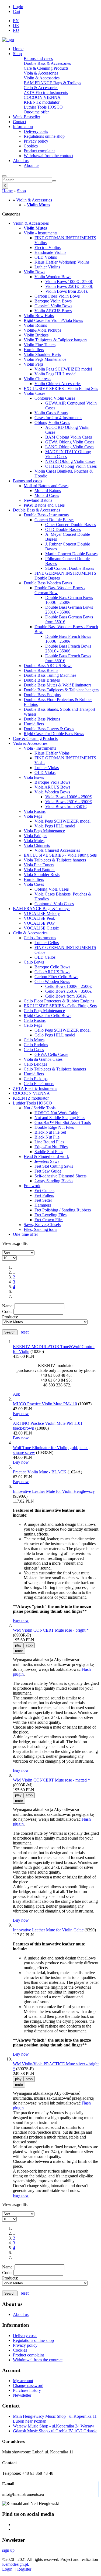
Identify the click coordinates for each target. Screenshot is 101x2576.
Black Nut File (47, 1137)
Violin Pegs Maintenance (45, 359)
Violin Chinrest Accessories (58, 384)
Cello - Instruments (40, 938)
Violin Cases (34, 393)
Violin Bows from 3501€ (67, 291)
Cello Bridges (35, 1064)
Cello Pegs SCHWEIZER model (62, 1030)
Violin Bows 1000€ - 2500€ (69, 282)
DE (16, 26)
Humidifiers (34, 350)
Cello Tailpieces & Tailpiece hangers (55, 1069)
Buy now (21, 1414)
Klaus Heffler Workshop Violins (62, 262)
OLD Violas (45, 772)
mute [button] (19, 1651)
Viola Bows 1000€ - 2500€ (68, 797)
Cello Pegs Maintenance (44, 1011)
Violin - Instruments (41, 233)
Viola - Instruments (40, 748)
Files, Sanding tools (40, 1229)
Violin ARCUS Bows (53, 311)
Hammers (43, 1205)
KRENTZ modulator (42, 102)
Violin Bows (34, 272)
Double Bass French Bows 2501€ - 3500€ (68, 649)
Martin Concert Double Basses (71, 554)
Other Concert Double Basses (71, 525)
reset (25, 1332)
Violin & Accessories (42, 78)
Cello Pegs (33, 1025)
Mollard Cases (47, 495)
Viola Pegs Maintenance (44, 831)
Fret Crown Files (49, 1220)
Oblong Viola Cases (52, 889)
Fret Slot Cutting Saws (54, 1166)
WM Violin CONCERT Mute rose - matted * (51, 1780)
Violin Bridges (36, 335)
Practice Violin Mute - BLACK (40, 1472)
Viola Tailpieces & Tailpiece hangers (55, 860)
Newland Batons (38, 500)
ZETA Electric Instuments (46, 92)
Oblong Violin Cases (52, 422)
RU (16, 30)
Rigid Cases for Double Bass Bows (54, 734)
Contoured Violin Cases (55, 398)
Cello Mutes (34, 1040)
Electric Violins (48, 248)
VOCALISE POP (39, 923)
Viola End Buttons (39, 870)
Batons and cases (38, 58)
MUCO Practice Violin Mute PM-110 (45, 1404)
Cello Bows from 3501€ (66, 996)
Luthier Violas (47, 768)
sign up (8, 2550)
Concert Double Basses (54, 520)
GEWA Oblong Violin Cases (70, 442)
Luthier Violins (47, 267)
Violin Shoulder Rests (42, 354)
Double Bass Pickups (42, 719)
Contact (20, 122)
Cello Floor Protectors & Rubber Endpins (59, 1001)
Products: (10, 1317)
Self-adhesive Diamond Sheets (60, 1176)
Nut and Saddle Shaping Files (60, 1118)
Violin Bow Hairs (39, 316)
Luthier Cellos (47, 943)
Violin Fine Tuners (40, 345)
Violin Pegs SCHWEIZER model (63, 369)
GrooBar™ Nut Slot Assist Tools (63, 1122)
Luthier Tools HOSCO (43, 107)
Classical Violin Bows (53, 306)
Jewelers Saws (47, 1161)
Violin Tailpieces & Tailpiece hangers (55, 340)
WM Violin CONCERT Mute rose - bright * (51, 1630)
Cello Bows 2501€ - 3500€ (68, 991)
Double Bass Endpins (42, 695)
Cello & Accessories (41, 88)
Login (18, 7)
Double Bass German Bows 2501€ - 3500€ (69, 610)
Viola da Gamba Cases (43, 1059)
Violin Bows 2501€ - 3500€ (69, 286)
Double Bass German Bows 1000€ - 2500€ (69, 600)
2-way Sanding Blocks (54, 1181)
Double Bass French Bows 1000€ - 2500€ (68, 639)
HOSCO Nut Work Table (56, 1113)
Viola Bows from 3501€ (66, 807)
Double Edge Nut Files (54, 1127)
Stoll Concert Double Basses (70, 568)
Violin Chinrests (37, 379)
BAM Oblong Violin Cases (69, 437)
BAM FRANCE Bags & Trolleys (52, 83)
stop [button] (29, 1645)
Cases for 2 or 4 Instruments (58, 418)
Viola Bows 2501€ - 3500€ (68, 802)
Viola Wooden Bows (52, 792)
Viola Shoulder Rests (42, 875)
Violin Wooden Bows (53, 277)
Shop (17, 54)
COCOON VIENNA (42, 97)
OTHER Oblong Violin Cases (71, 466)
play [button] (18, 1645)
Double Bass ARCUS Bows (48, 666)
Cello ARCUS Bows (52, 972)
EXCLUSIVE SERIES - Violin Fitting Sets (61, 388)
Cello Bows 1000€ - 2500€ (68, 986)
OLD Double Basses (63, 529)
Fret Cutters (44, 1191)
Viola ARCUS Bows (52, 787)
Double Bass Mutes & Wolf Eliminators (58, 685)
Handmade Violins (50, 252)
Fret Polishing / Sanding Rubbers (63, 1210)
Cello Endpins (36, 1045)
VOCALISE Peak (39, 918)
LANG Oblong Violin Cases (70, 447)
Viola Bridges (35, 836)
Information (23, 127)
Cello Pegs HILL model (55, 1035)
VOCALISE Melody (42, 913)
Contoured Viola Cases (54, 904)
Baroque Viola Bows (52, 782)
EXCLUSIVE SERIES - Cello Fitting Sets (60, 1006)
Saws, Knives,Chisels (42, 1225)
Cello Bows (34, 962)
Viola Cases (34, 884)
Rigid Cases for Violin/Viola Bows (53, 320)
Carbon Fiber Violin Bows (57, 296)
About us (21, 161)
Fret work (32, 1186)
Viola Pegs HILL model (55, 826)
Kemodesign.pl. (16, 2564)
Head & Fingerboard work (46, 1156)
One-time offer (36, 112)
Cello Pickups (36, 1079)
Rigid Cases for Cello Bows (48, 1016)
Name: (8, 1306)
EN (16, 21)
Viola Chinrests (37, 845)
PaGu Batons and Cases (44, 505)
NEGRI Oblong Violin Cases (70, 461)
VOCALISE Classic (41, 928)
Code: (7, 1311)
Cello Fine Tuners (39, 1084)
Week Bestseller (27, 117)
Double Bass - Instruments (46, 515)
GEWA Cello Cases (51, 1054)
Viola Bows (34, 777)
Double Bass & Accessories (47, 63)
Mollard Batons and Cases (46, 486)
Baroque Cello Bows (52, 967)
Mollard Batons (48, 491)
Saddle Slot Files (49, 1152)
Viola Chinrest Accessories (57, 850)
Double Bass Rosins (41, 670)
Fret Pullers (44, 1195)
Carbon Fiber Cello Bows (56, 977)
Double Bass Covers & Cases (49, 729)
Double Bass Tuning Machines (50, 675)
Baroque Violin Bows (53, 301)
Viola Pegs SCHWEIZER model (62, 821)
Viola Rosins (35, 811)
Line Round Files (49, 1142)
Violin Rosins (35, 325)
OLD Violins (46, 257)
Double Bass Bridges (42, 680)
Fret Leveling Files (50, 1215)
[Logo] (8, 40)
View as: (10, 1243)
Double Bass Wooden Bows (48, 583)
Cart (17, 11)
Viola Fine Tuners (39, 865)
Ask (16, 1394)
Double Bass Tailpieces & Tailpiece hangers (61, 690)
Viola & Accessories (41, 73)
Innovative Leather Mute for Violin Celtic (48, 1930)
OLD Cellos (45, 957)
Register (24, 2569)
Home (18, 49)
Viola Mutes (34, 841)
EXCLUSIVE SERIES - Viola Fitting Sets (60, 855)
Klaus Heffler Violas (52, 753)
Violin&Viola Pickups (42, 330)
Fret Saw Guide (48, 1171)
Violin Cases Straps (51, 413)
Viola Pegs (33, 816)
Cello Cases (34, 1050)
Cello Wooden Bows (52, 981)
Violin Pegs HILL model (55, 374)
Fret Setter (43, 1200)
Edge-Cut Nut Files (51, 1147)
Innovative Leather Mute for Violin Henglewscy (54, 1491)
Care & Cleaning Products (46, 68)
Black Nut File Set (50, 1132)
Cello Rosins (35, 1020)
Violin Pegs (34, 364)
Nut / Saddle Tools (40, 1108)
